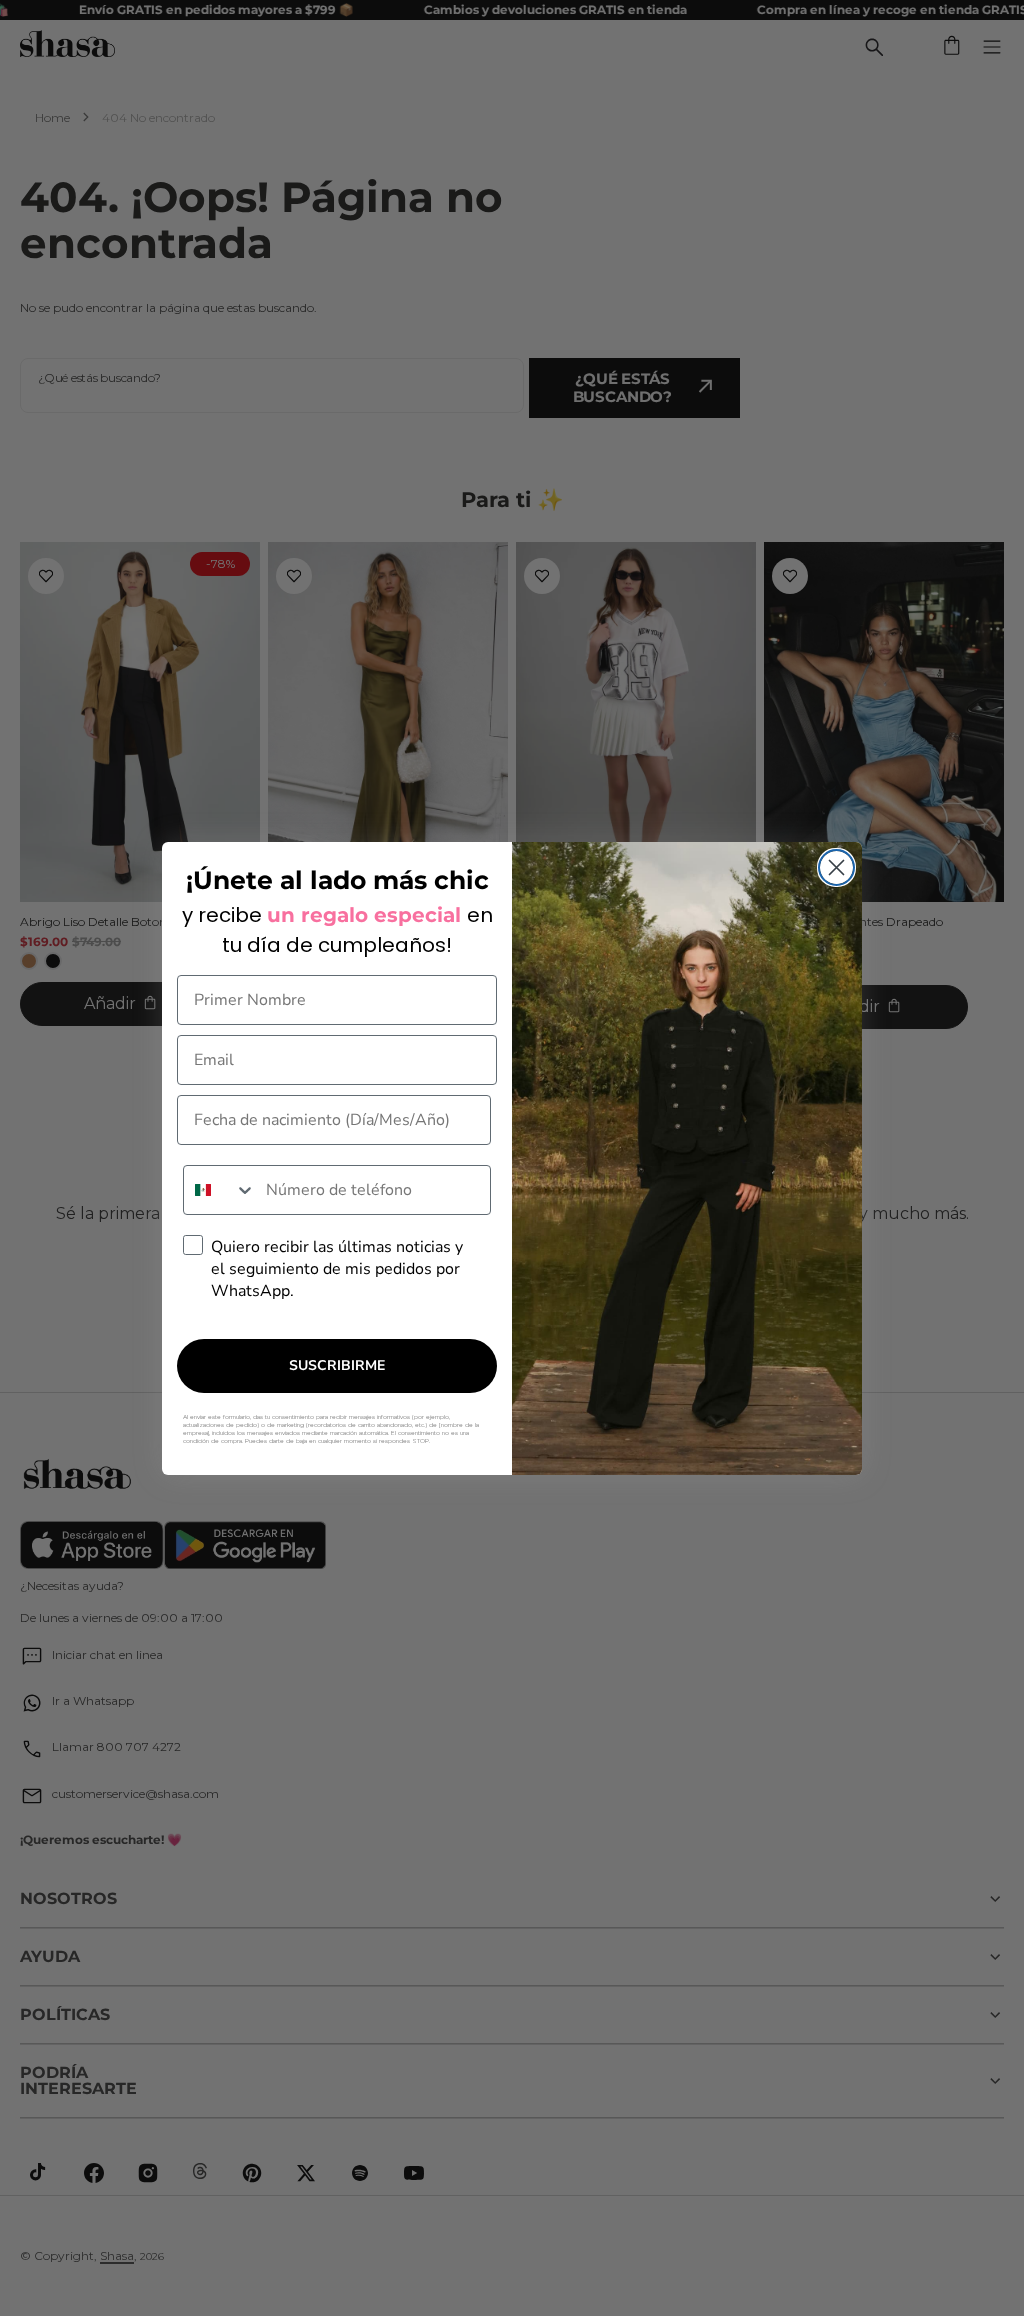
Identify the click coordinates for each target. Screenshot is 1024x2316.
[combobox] (220, 1190)
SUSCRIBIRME (337, 1365)
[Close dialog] (836, 867)
